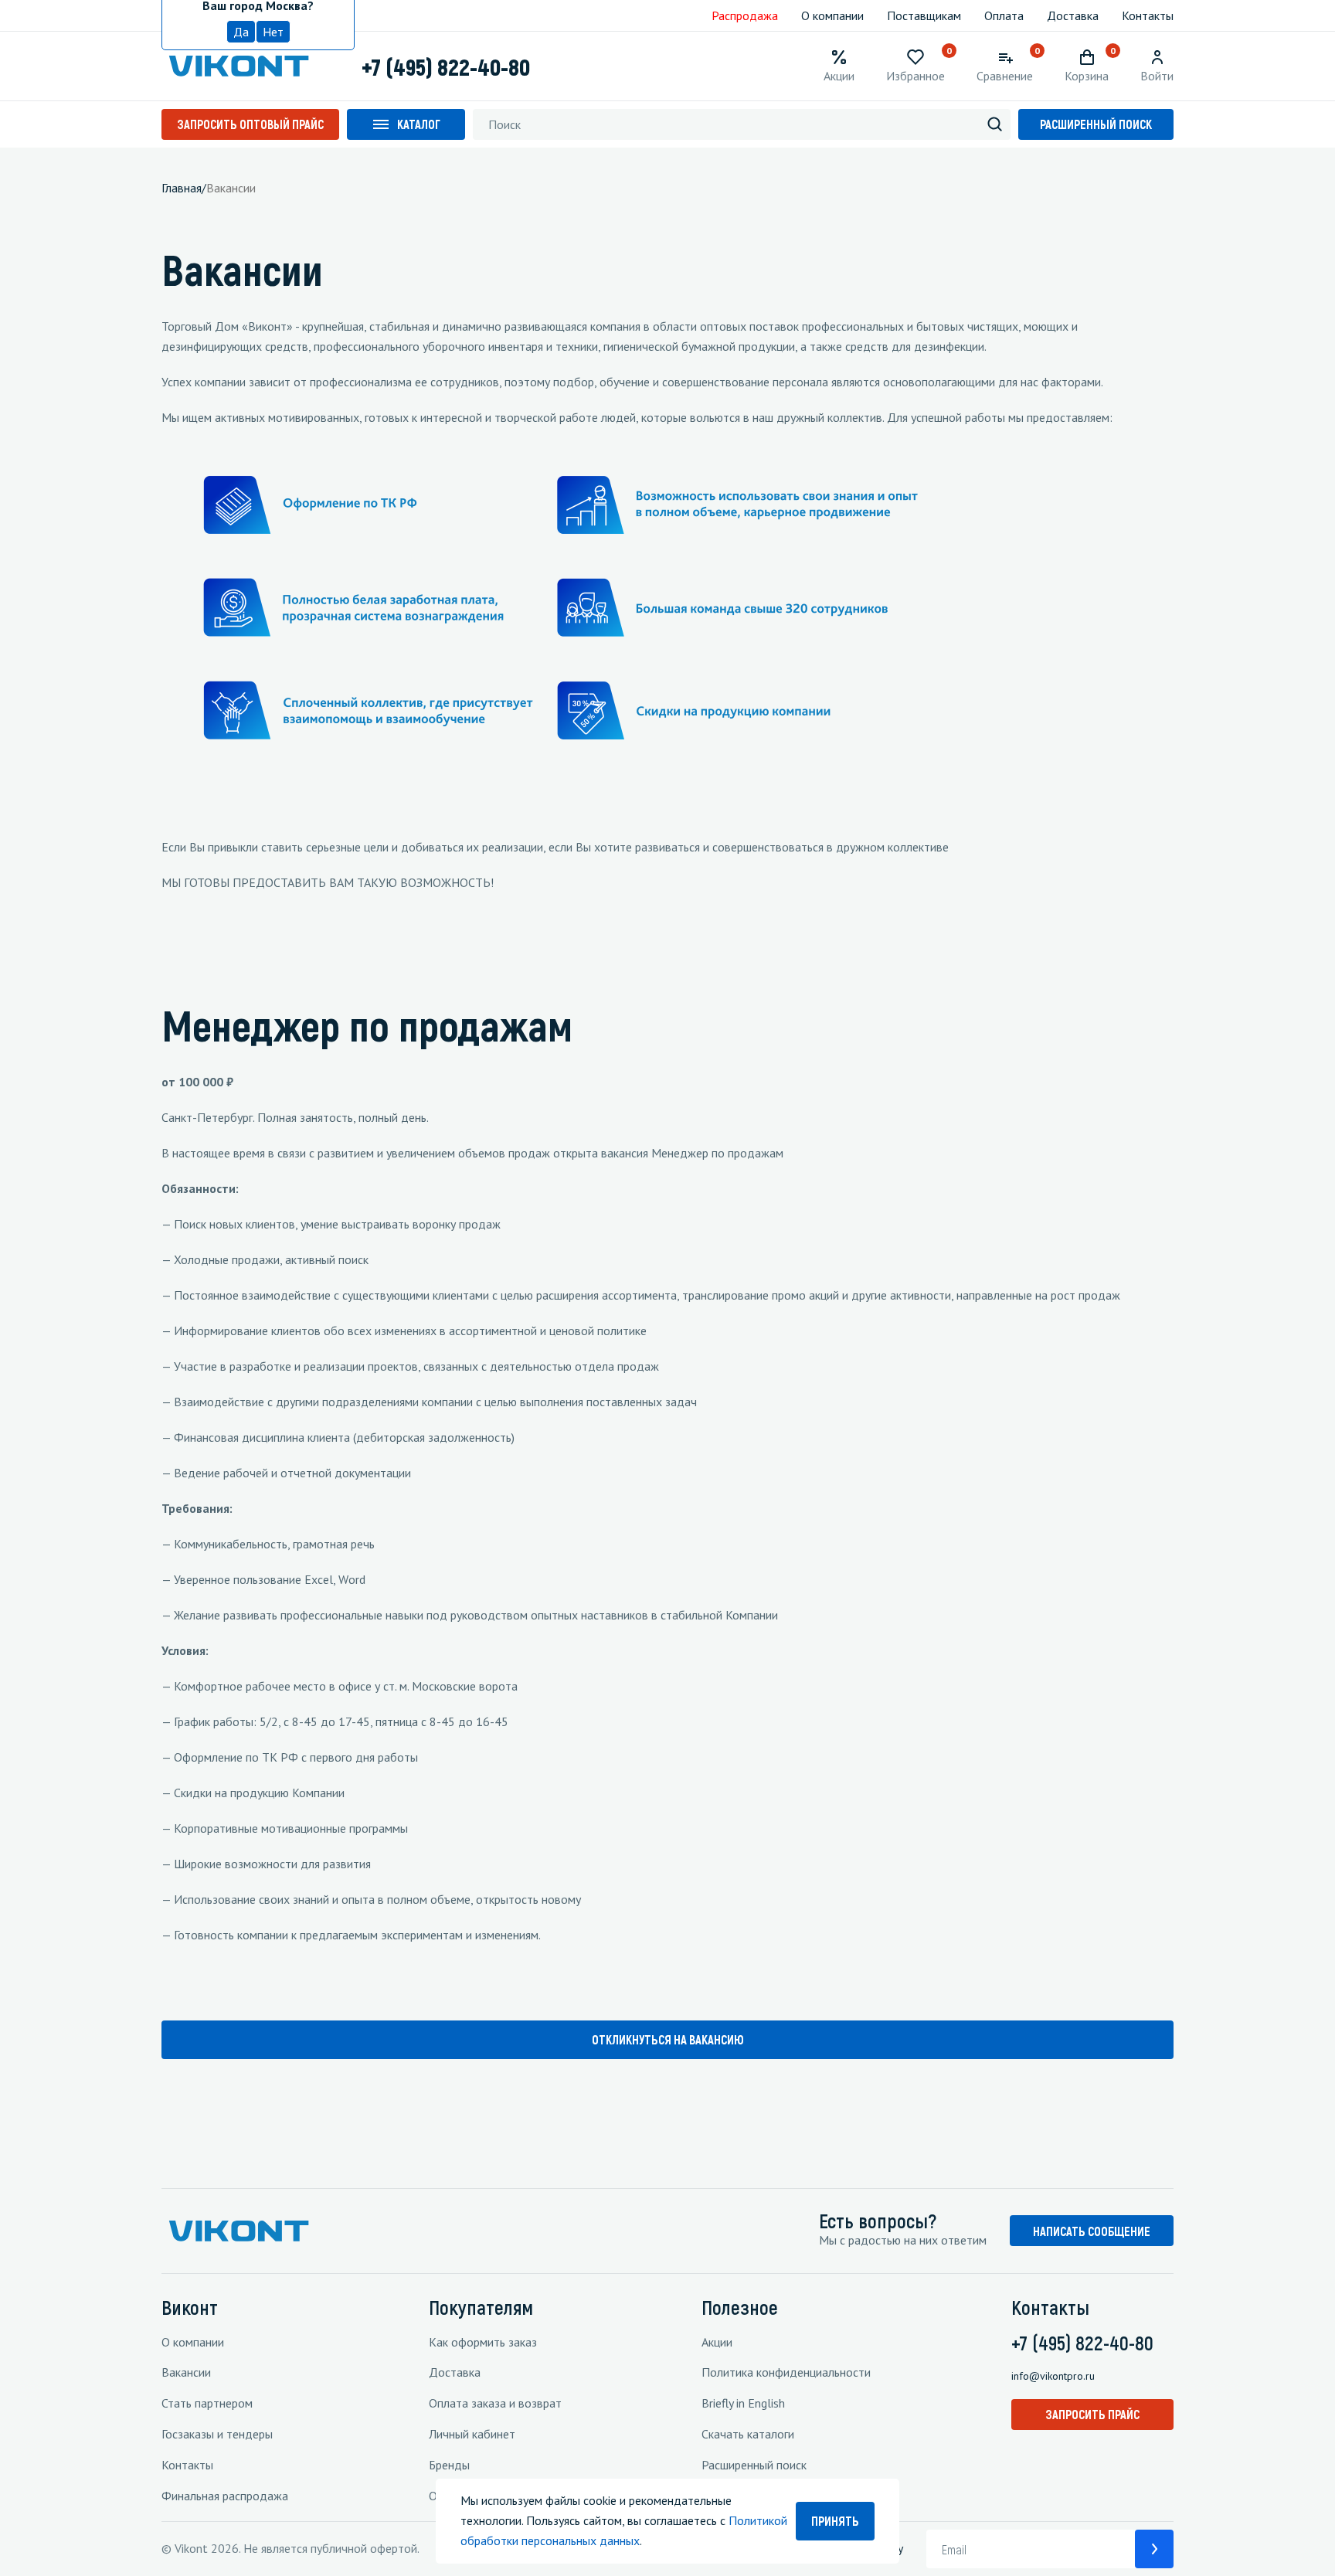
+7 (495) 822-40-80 (446, 66)
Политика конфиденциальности (786, 2372)
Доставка (1073, 15)
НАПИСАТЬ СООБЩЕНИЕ (1092, 2231)
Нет (273, 32)
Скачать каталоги (748, 2434)
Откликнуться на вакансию (668, 2039)
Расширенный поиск (1096, 124)
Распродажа (745, 15)
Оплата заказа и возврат (495, 2403)
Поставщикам (924, 15)
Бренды (449, 2465)
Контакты (1148, 15)
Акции (717, 2342)
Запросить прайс (1092, 2414)
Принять (835, 2521)
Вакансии (186, 2372)
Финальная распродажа (225, 2496)
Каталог (419, 124)
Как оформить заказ (483, 2342)
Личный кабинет (472, 2434)
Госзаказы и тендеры (217, 2434)
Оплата (1004, 15)
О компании (832, 15)
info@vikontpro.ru (1053, 2376)
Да (241, 32)
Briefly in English (743, 2403)
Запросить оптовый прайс (250, 124)
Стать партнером (207, 2403)
